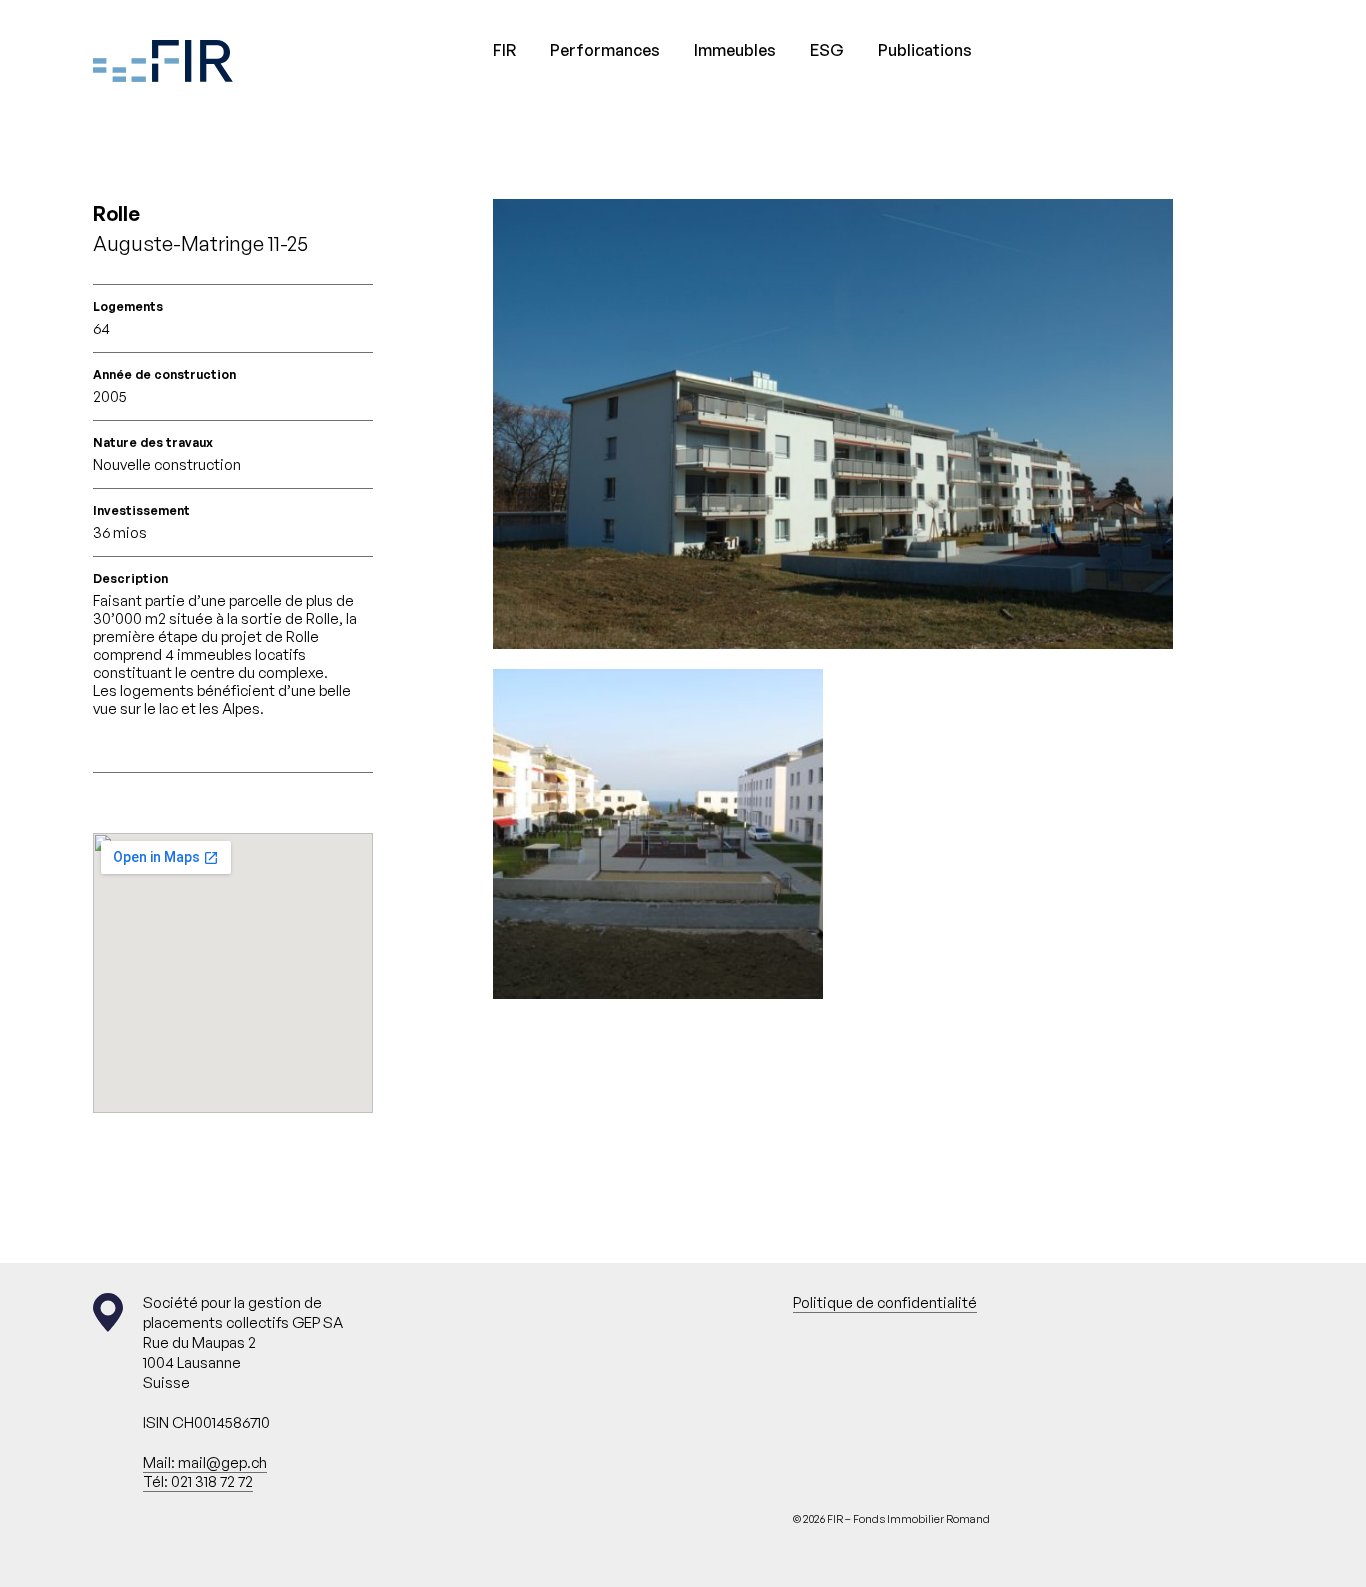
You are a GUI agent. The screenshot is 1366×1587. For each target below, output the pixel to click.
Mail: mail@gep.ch (205, 1462)
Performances (605, 50)
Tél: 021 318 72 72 (198, 1481)
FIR (504, 50)
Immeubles (735, 50)
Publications (925, 50)
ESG (827, 50)
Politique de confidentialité (885, 1302)
